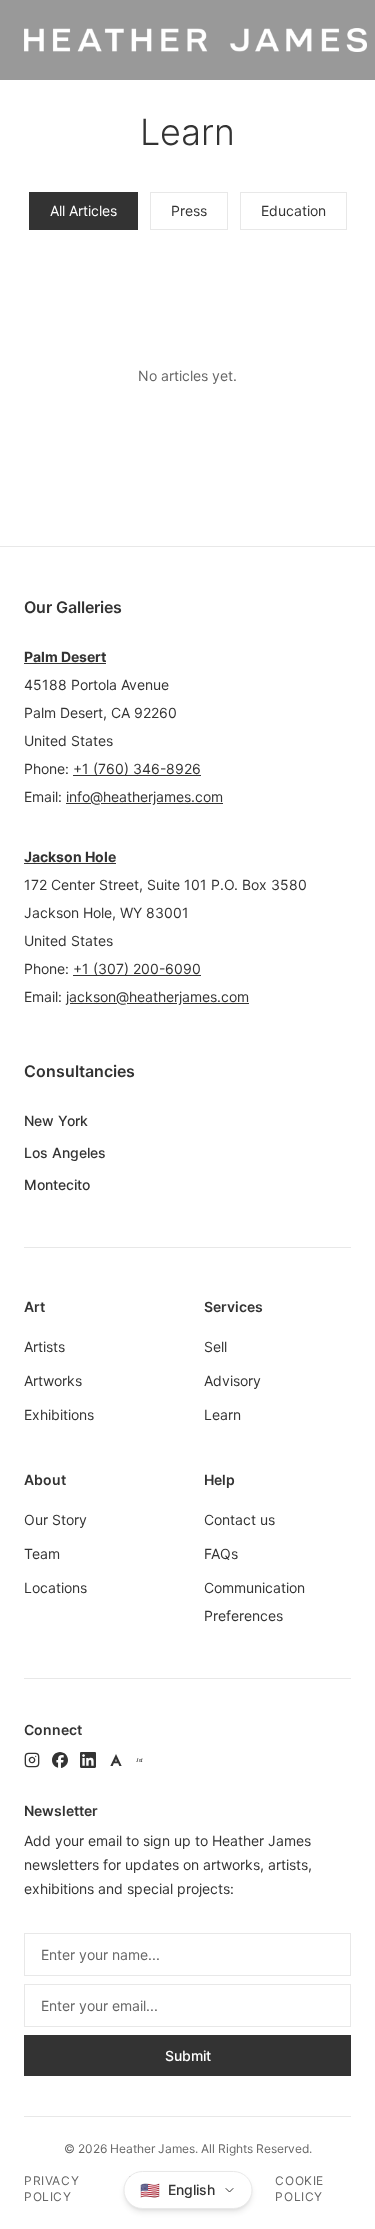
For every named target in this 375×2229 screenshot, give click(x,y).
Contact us (239, 1519)
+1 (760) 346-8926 (137, 768)
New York (56, 1120)
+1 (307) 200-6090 (137, 968)
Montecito (57, 1184)
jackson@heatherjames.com (157, 996)
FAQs (221, 1553)
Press (189, 210)
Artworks (53, 1380)
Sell (215, 1346)
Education (293, 210)
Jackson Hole (70, 856)
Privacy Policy (51, 2188)
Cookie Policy (299, 2188)
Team (42, 1553)
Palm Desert (65, 656)
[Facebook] (60, 1760)
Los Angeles (65, 1152)
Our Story (55, 1519)
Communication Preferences (254, 1601)
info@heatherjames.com (144, 796)
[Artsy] (116, 1760)
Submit (188, 2055)
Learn (222, 1414)
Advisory (232, 1380)
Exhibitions (59, 1414)
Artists (44, 1346)
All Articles (83, 210)
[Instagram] (32, 1760)
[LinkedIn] (88, 1760)
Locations (55, 1587)
